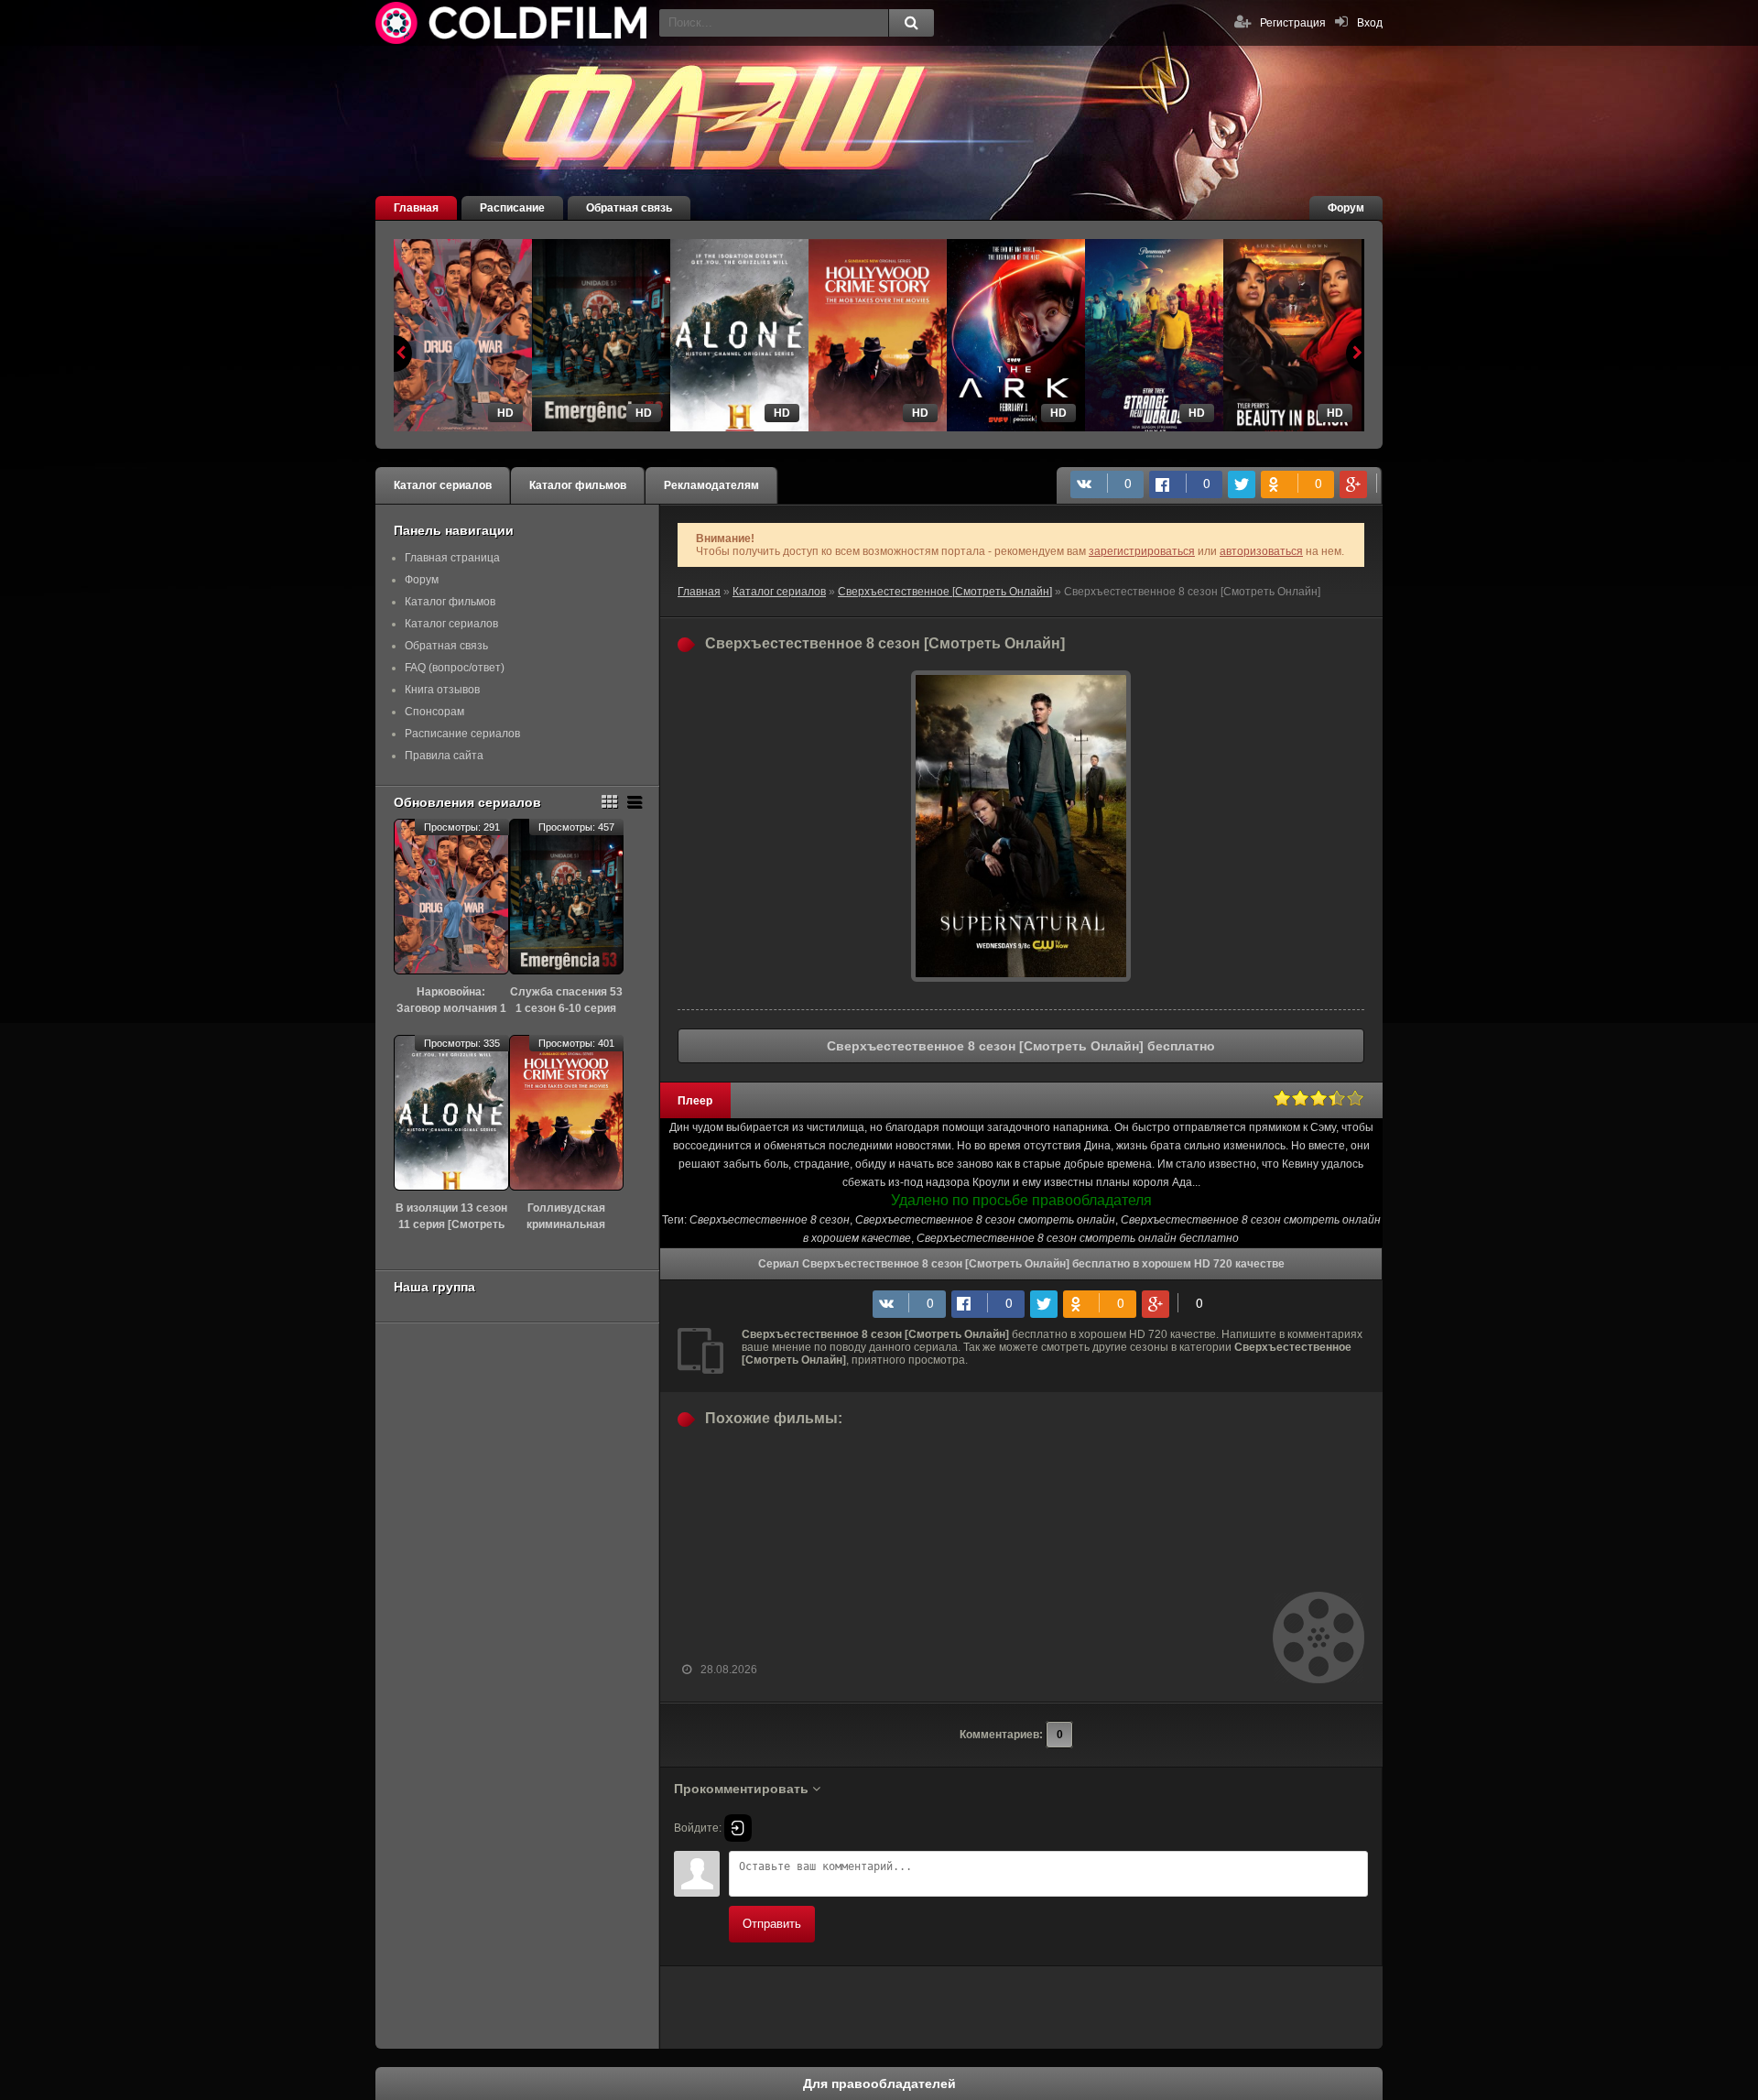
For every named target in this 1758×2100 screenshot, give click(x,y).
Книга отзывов (442, 690)
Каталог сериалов (443, 485)
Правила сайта (444, 756)
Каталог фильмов (578, 485)
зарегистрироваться (1142, 551)
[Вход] (738, 1828)
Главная (416, 208)
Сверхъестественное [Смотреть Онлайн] (945, 592)
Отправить (772, 1924)
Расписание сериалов (462, 734)
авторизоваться (1261, 551)
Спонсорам (434, 712)
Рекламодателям (711, 485)
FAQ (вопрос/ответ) (455, 668)
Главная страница (452, 558)
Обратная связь (629, 208)
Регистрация (1293, 23)
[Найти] (911, 23)
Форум (1346, 208)
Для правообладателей (879, 2084)
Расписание (512, 208)
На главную (513, 23)
